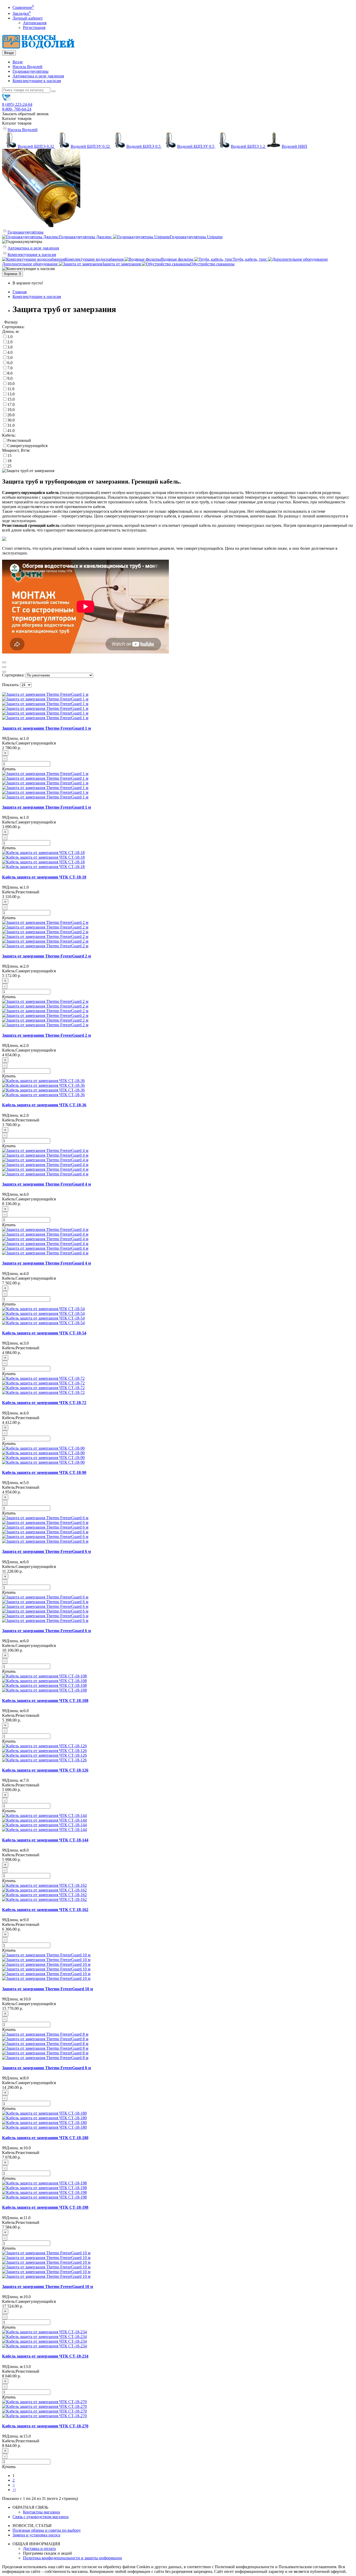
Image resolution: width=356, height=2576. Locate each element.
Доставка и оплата (39, 2548)
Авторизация (35, 23)
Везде (18, 62)
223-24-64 (17, 104)
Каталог (17, 123)
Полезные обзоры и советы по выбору (47, 2530)
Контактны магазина (41, 2512)
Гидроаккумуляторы (30, 71)
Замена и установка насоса (36, 2535)
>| (14, 2490)
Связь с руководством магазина (41, 2517)
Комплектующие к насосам (37, 81)
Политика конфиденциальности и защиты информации (72, 2558)
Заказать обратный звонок (25, 114)
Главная (20, 292)
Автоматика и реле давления (38, 76)
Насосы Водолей (27, 67)
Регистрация (34, 28)
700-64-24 (17, 109)
